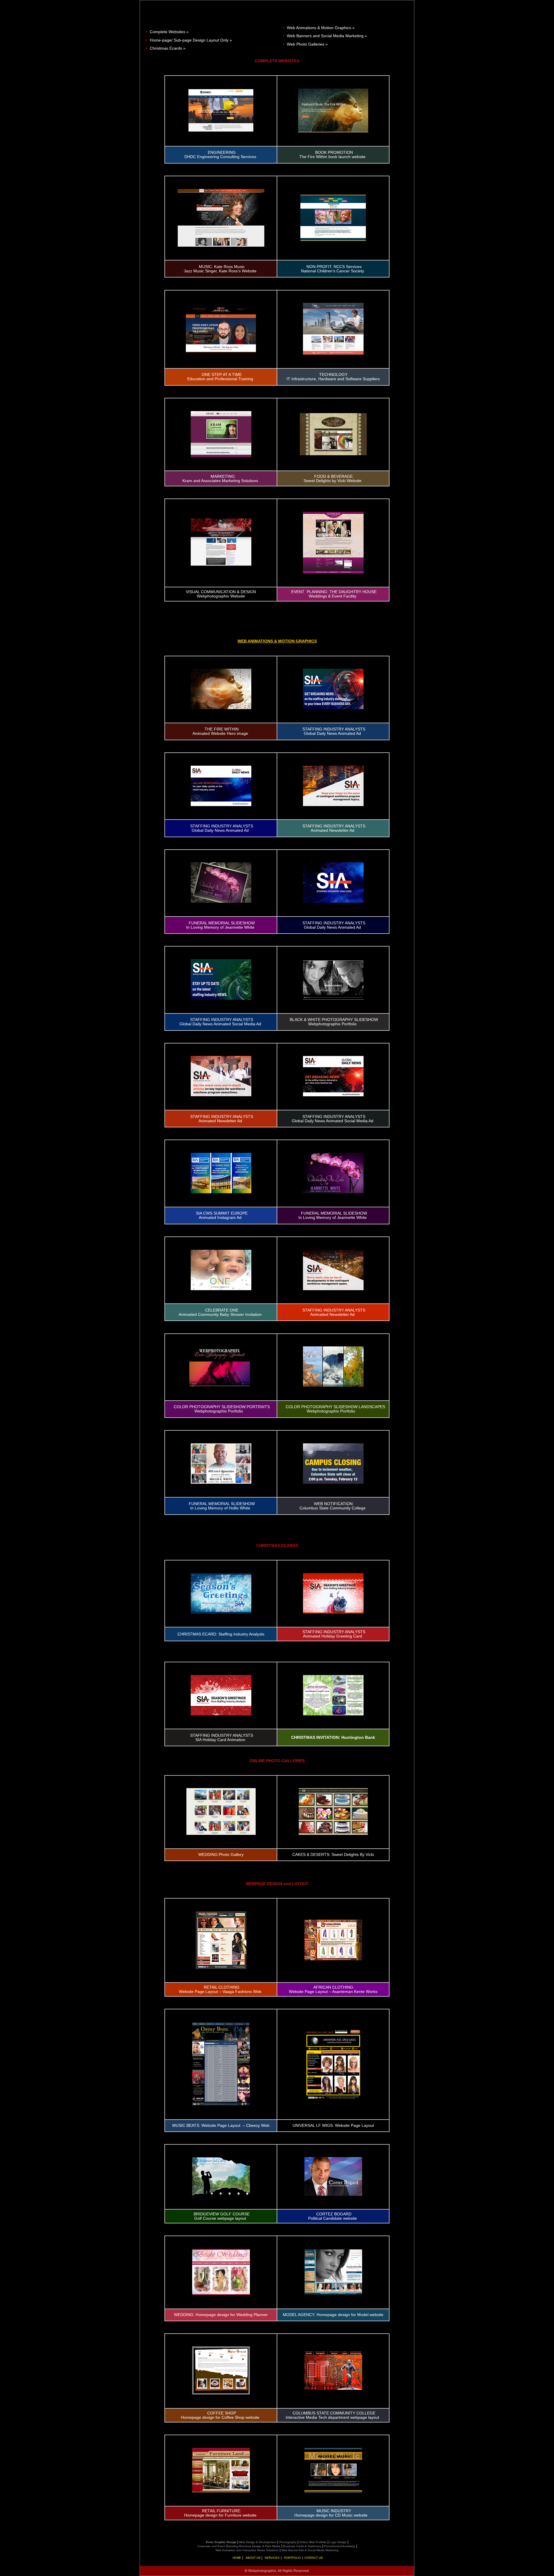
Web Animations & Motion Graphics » (321, 28)
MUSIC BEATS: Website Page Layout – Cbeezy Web (221, 2126)
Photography (288, 2542)
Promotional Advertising (340, 2546)
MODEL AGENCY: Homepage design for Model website (333, 2315)
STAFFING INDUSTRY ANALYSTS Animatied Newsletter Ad (334, 1312)
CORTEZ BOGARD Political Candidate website (333, 2216)
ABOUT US (253, 2558)
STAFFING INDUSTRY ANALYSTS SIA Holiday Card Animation (222, 1738)
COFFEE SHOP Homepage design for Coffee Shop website (220, 2415)
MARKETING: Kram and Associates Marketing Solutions (220, 479)
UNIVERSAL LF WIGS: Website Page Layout (333, 2126)
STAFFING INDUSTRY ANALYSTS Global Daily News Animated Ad (334, 731)
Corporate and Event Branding (218, 2546)
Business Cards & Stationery (303, 2546)
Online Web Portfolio (313, 2542)
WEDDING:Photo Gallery (221, 1855)
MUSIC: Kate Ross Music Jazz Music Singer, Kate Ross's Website (220, 269)
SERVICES (273, 2558)
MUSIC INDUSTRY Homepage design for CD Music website (331, 2513)
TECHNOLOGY (333, 375)
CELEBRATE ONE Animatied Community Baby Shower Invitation (220, 1312)
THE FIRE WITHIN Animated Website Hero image (220, 731)
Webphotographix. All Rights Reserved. (279, 2571)
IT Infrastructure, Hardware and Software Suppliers (333, 379)
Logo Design (338, 2542)
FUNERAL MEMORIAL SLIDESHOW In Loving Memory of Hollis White (222, 1506)
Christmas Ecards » (168, 48)
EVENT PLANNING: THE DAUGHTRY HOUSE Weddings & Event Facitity (334, 594)
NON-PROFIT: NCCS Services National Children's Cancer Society (333, 269)
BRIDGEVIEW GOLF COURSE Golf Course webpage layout (222, 2216)
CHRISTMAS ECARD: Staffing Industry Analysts (221, 1634)
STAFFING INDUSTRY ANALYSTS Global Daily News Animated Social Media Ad (220, 1022)
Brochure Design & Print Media (260, 2546)
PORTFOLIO (293, 2558)
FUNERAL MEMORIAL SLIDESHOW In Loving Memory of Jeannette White (220, 925)
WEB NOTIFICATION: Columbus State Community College (333, 1506)
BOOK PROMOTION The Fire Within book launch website (332, 155)
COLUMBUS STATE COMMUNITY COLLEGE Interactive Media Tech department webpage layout (332, 2415)
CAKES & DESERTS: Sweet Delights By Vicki (333, 1855)
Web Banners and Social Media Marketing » (327, 36)
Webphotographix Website (221, 596)
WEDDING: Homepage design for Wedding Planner (221, 2315)
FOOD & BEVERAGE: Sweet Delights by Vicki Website (333, 479)
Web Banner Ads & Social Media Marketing (310, 2550)
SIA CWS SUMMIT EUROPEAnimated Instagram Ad (222, 1215)
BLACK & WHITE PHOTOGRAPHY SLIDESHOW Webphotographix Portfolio (334, 1022)
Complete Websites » (169, 32)
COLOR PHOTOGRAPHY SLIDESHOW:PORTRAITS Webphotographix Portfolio (222, 1409)
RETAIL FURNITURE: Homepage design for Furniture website (220, 2513)
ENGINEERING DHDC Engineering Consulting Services (220, 155)
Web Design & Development (257, 2542)
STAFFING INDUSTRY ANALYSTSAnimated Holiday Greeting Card (334, 1634)
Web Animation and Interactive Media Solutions (247, 2550)
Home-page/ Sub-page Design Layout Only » (191, 40)
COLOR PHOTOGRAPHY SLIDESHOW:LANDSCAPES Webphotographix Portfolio (335, 1409)
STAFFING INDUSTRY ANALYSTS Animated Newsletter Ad (334, 828)
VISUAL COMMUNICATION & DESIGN (221, 592)
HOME (237, 2558)
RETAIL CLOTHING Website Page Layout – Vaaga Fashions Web (220, 1989)
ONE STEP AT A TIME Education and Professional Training (220, 377)
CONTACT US (314, 2558)
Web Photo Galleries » (307, 44)
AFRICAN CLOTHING (333, 1987)
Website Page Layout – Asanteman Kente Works (333, 1992)
